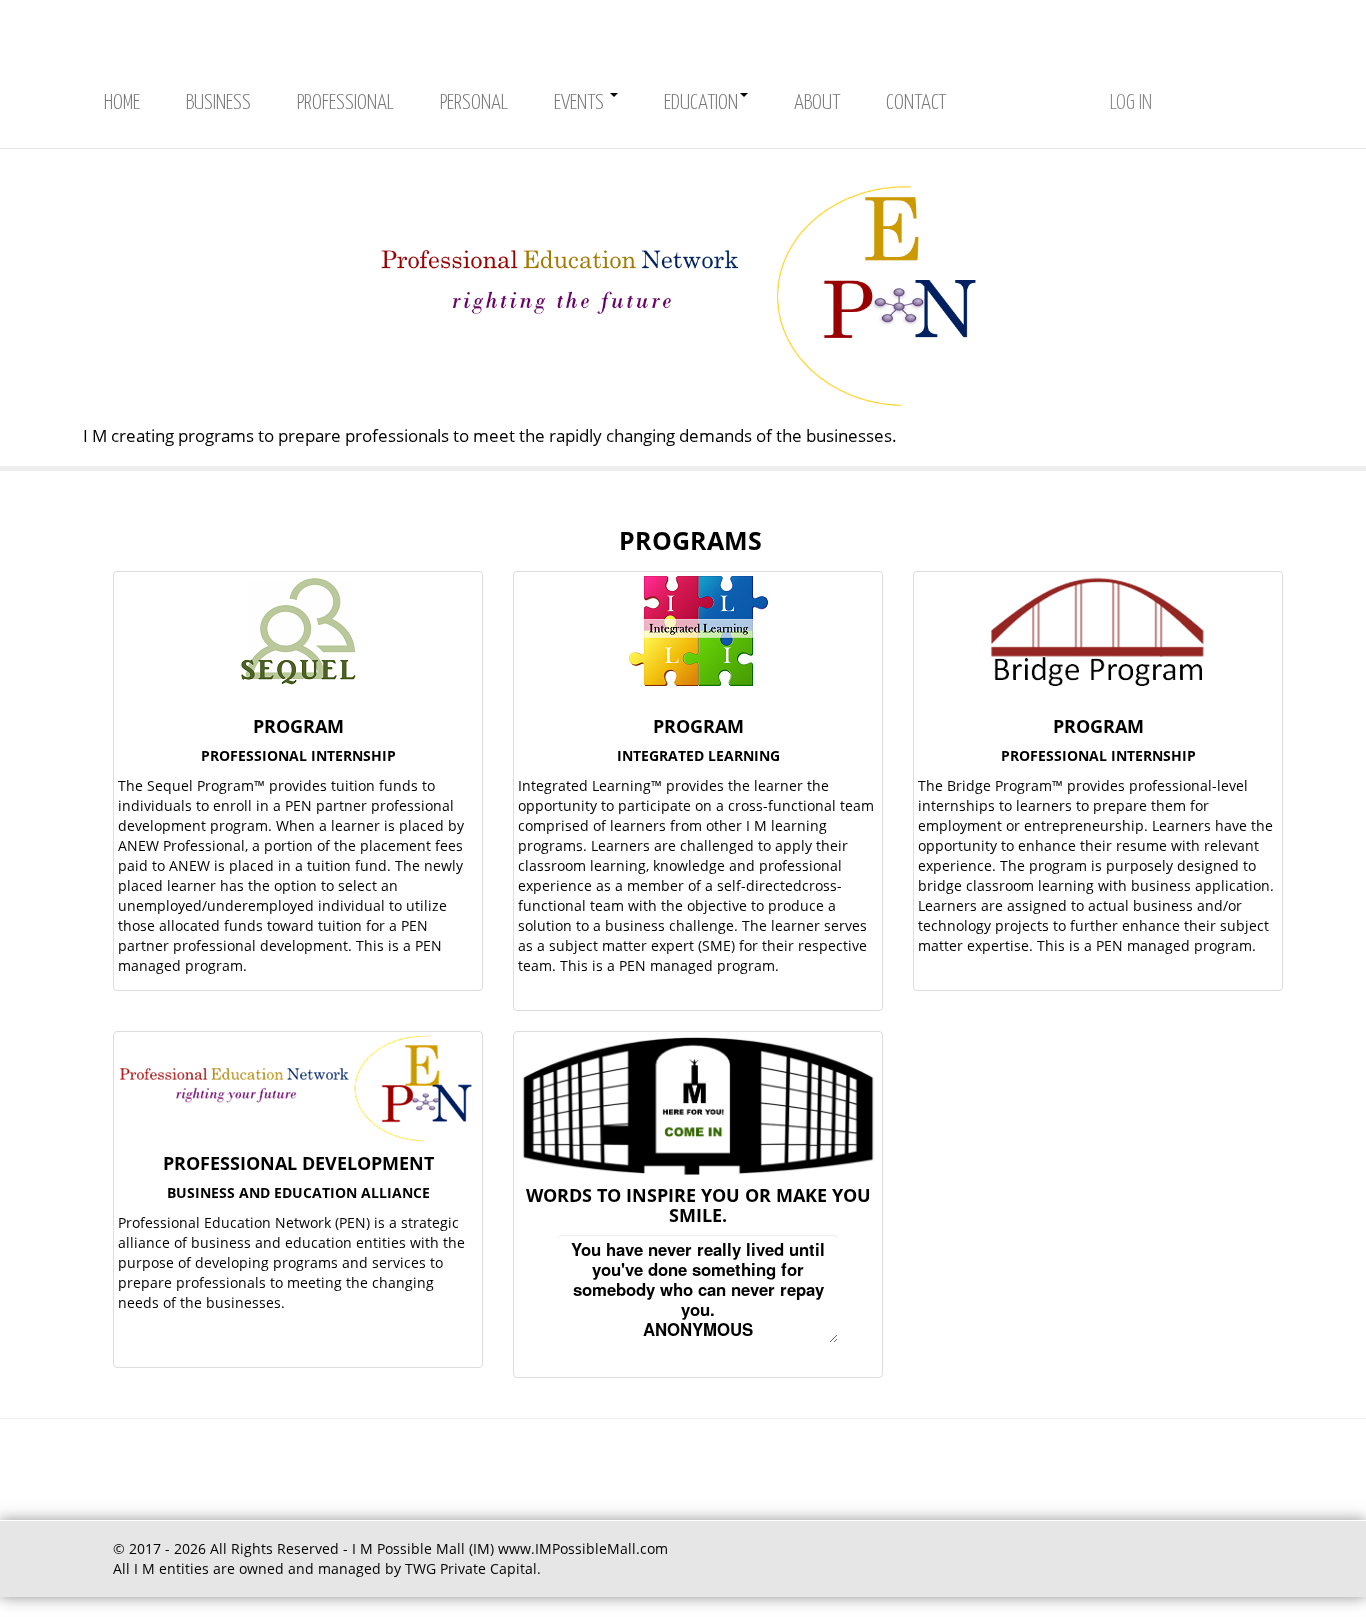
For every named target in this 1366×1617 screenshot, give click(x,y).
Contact (916, 103)
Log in (1131, 103)
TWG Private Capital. (473, 1568)
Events (581, 103)
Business (218, 103)
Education (701, 103)
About (817, 103)
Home (122, 103)
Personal (474, 103)
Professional (345, 103)
